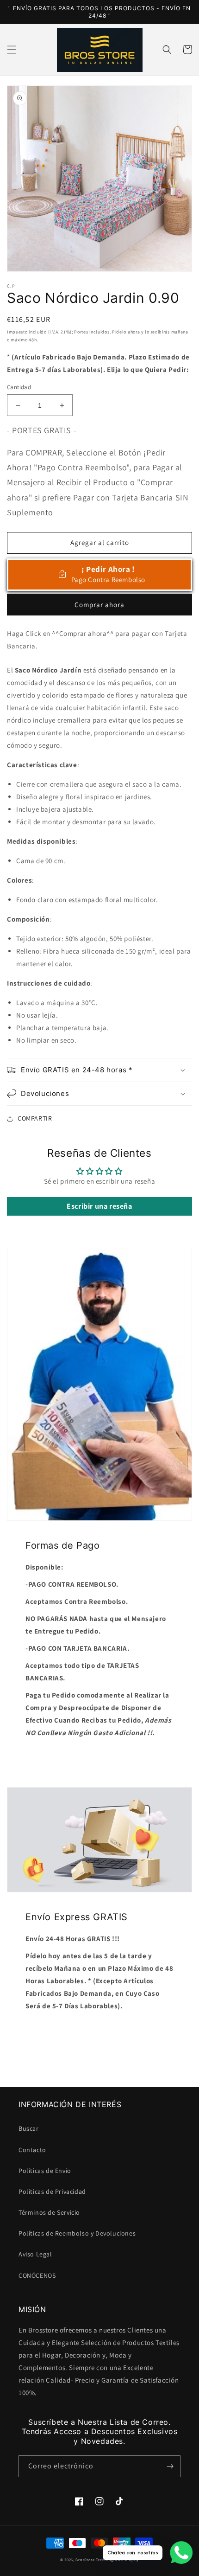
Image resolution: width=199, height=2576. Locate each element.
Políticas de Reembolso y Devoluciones (77, 2233)
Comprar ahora (99, 605)
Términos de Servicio (49, 2212)
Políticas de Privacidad (52, 2192)
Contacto (32, 2150)
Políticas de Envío (45, 2171)
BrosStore (85, 2560)
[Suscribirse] (170, 2466)
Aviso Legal (35, 2254)
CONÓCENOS (37, 2275)
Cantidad (19, 387)
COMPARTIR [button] (35, 1118)
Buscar (29, 2128)
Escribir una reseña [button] (99, 1206)
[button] (12, 50)
